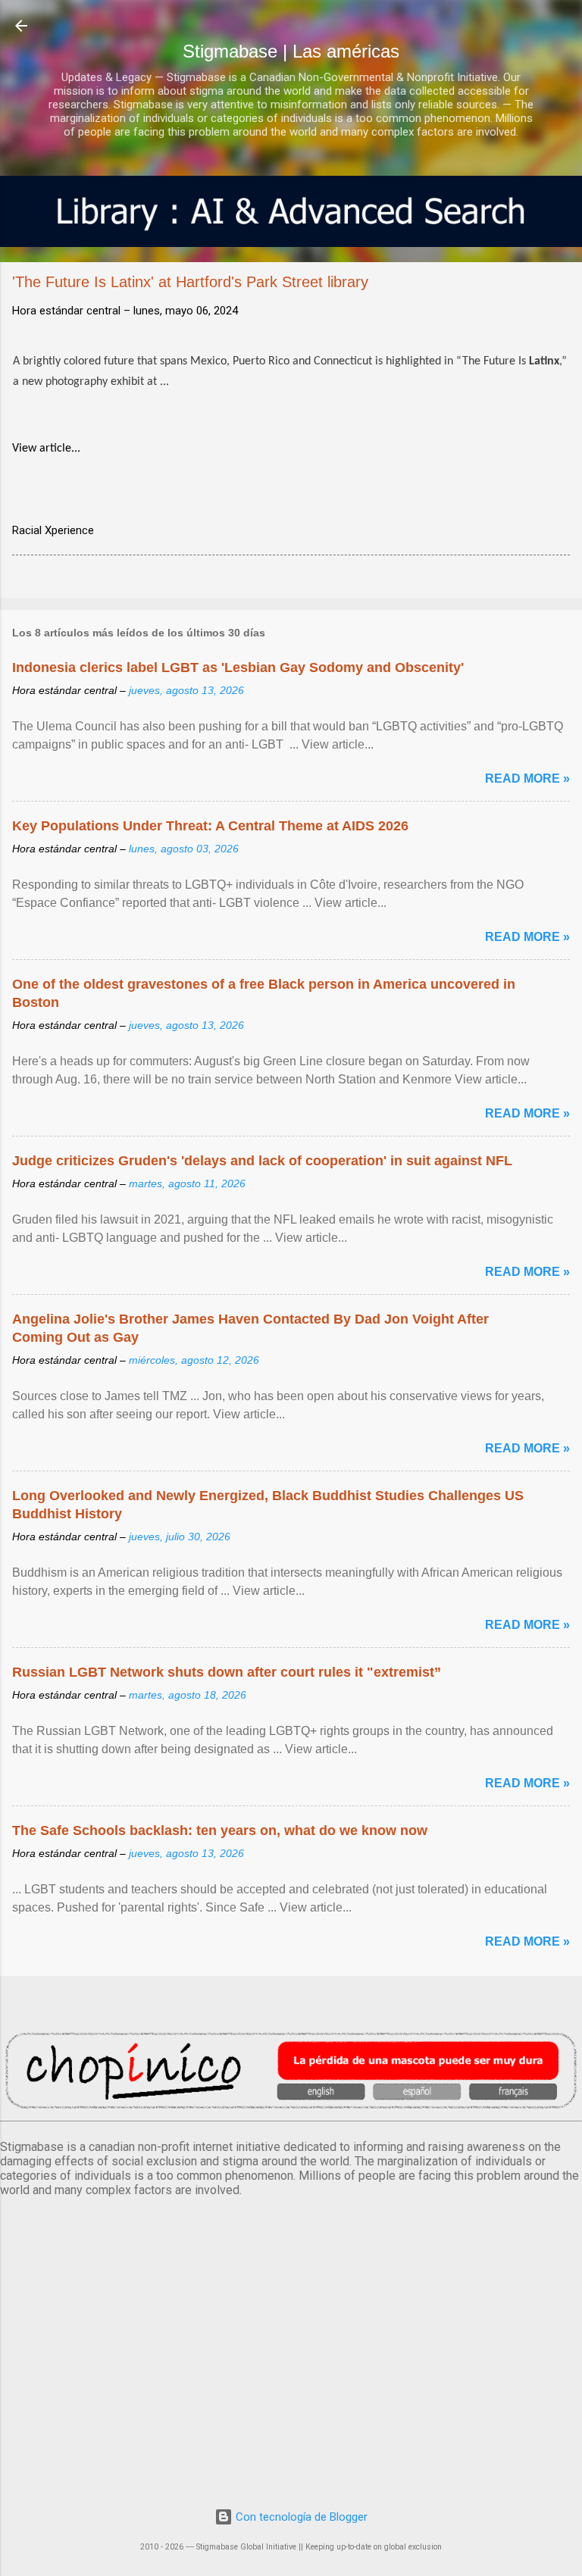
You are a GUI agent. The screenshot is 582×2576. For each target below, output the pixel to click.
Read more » (527, 778)
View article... (46, 449)
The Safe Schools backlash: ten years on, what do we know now (220, 1830)
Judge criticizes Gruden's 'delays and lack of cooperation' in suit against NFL (262, 1161)
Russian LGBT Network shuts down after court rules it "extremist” (227, 1672)
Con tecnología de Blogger (300, 2517)
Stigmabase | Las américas (291, 51)
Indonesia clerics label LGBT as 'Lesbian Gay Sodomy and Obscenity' (238, 667)
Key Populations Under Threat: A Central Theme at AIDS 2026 (210, 826)
